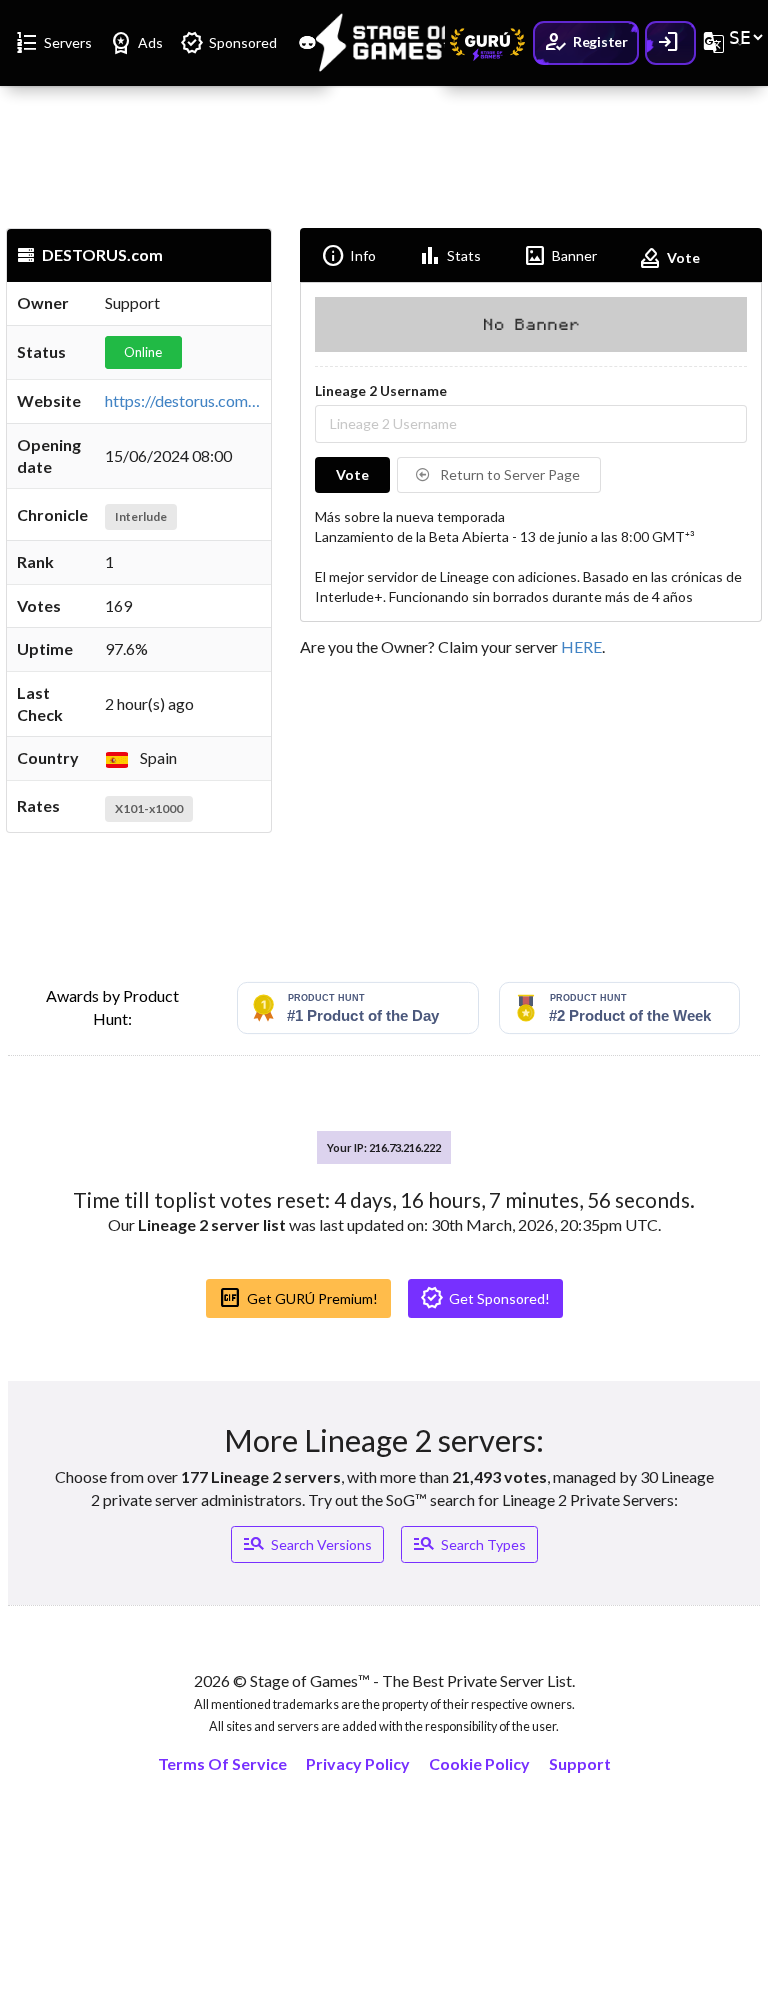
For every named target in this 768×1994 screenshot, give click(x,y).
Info (348, 256)
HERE (581, 646)
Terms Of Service (222, 1763)
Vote (669, 258)
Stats (449, 256)
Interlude (141, 516)
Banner (560, 256)
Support (580, 1763)
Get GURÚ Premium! (298, 1298)
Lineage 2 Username (381, 390)
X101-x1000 (149, 808)
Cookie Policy (479, 1763)
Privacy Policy (358, 1763)
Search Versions (307, 1544)
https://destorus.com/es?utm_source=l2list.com (267, 400)
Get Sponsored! (485, 1298)
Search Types (469, 1544)
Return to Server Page (508, 474)
